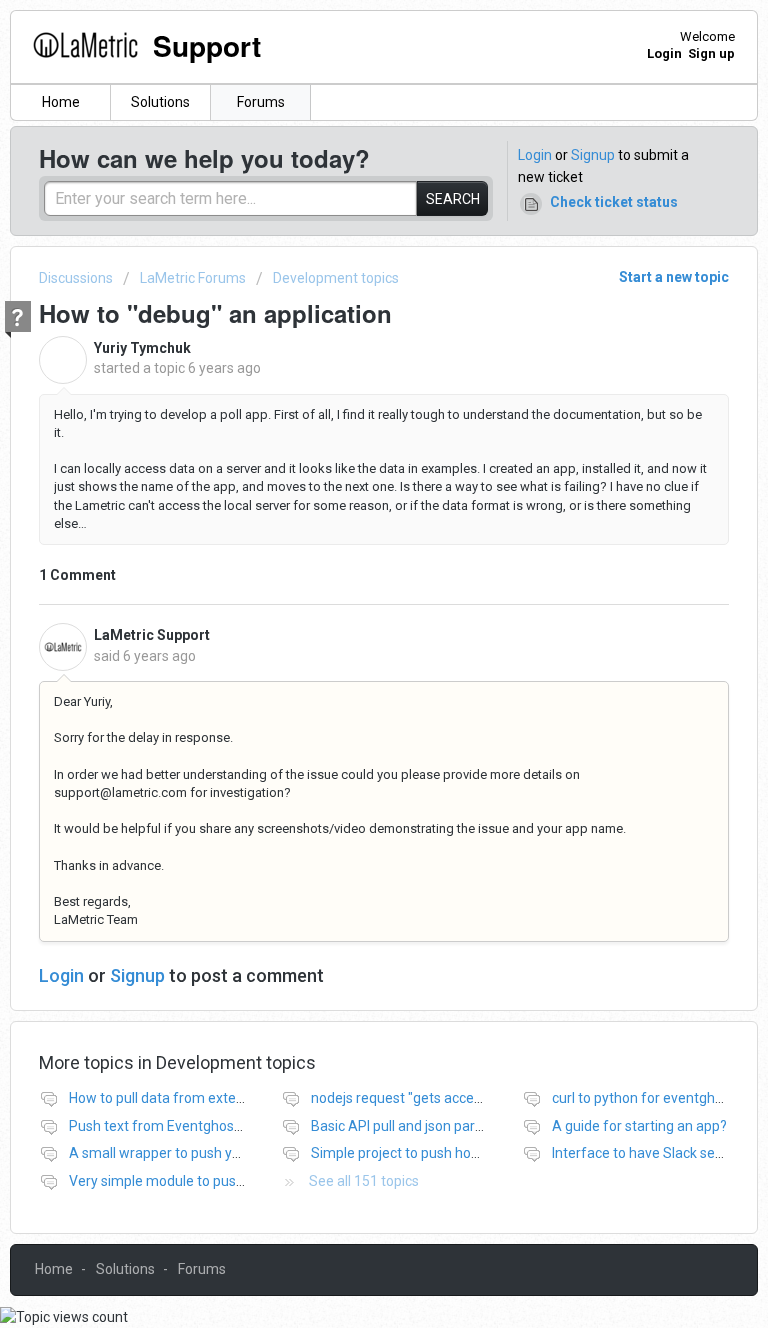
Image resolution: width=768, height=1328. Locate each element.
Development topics (336, 278)
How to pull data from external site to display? (212, 1098)
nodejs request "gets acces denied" (421, 1098)
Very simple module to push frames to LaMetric (218, 1181)
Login (535, 155)
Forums (261, 102)
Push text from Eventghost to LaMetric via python (225, 1126)
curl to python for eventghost (643, 1098)
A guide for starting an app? (639, 1126)
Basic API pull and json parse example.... (435, 1126)
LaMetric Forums (193, 278)
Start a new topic (674, 277)
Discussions (76, 278)
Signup (593, 155)
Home (61, 102)
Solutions (160, 102)
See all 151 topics (364, 1181)
